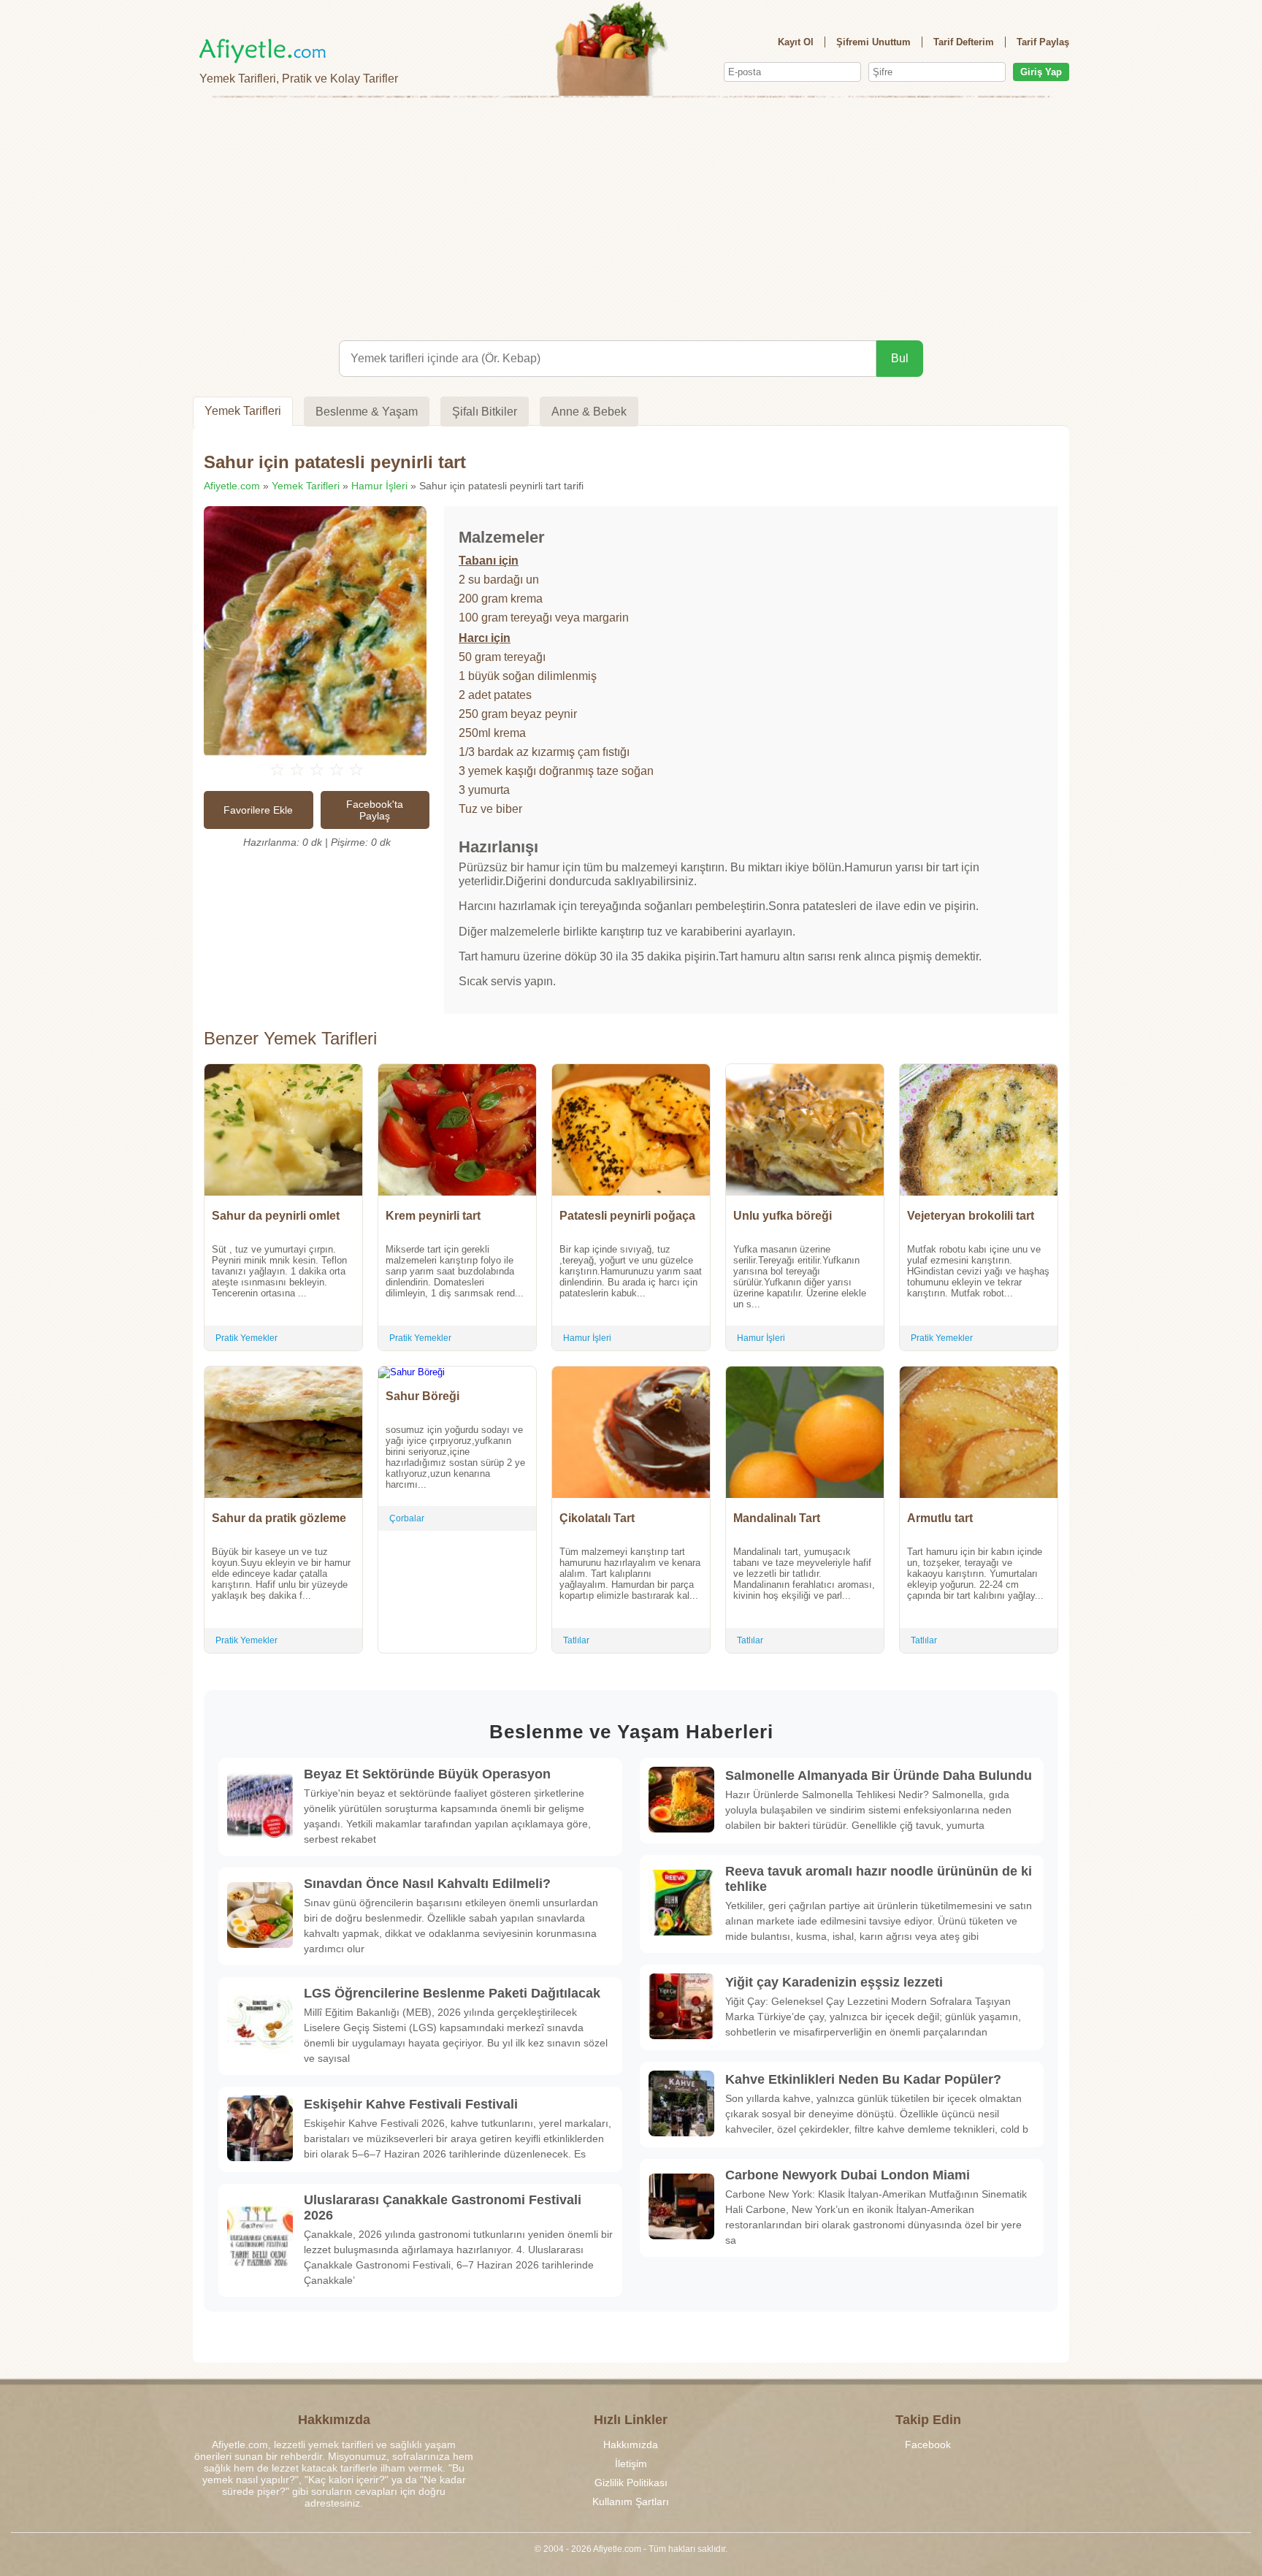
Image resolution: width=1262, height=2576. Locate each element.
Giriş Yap (1041, 72)
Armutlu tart (940, 1518)
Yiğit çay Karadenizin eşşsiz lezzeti (834, 1982)
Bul (900, 358)
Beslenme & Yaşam (367, 412)
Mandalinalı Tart (777, 1518)
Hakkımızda (631, 2445)
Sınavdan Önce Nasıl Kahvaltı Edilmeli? (427, 1884)
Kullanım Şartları (631, 2502)
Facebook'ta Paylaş (375, 810)
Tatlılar (576, 1640)
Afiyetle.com (232, 486)
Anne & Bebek (589, 412)
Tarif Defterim (964, 42)
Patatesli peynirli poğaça (627, 1216)
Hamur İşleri (379, 486)
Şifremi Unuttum (873, 42)
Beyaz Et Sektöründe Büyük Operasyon (427, 1774)
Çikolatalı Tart (597, 1518)
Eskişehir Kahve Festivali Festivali (411, 2104)
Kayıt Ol (796, 42)
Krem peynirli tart (433, 1216)
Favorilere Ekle (258, 810)
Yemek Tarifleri (243, 411)
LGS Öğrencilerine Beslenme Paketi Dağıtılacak (452, 1993)
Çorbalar (407, 1518)
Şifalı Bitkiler (485, 412)
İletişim (631, 2464)
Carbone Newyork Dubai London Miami (848, 2175)
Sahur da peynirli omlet (276, 1216)
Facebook (928, 2445)
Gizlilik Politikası (631, 2483)
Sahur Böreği (422, 1396)
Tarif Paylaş (1043, 42)
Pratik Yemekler (246, 1338)
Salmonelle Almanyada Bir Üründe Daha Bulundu (879, 1776)
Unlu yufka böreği (783, 1216)
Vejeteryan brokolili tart (971, 1216)
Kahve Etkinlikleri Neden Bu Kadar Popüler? (863, 2079)
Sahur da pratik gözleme (279, 1518)
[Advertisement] (631, 216)
